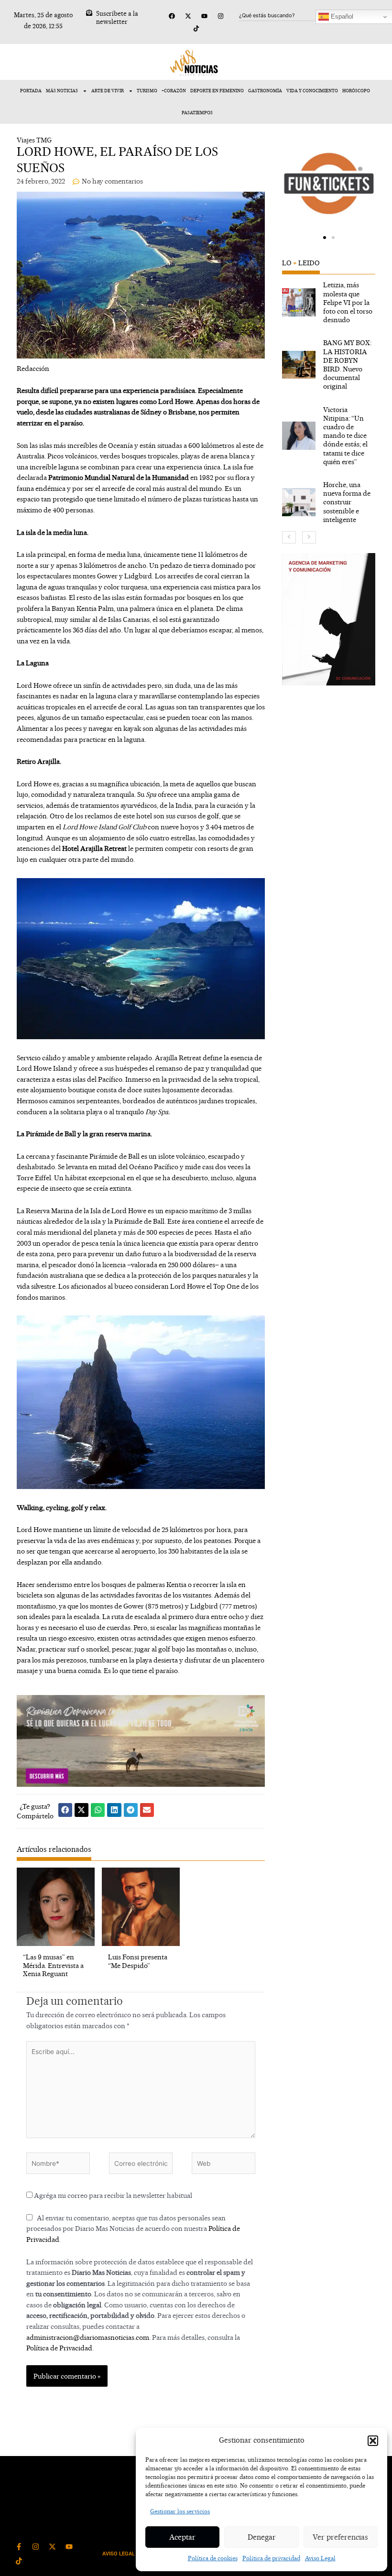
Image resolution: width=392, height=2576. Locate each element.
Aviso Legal (320, 2558)
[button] (373, 2441)
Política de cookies (213, 2558)
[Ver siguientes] (309, 537)
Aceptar (182, 2537)
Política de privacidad (271, 2558)
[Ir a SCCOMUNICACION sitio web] (329, 619)
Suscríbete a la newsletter (117, 17)
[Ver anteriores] (289, 537)
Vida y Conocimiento (312, 91)
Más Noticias (62, 91)
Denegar (262, 2537)
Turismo (147, 91)
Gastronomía (265, 91)
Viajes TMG (34, 140)
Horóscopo (356, 91)
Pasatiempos (197, 113)
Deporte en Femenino (217, 91)
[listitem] (329, 302)
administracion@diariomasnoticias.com (88, 2337)
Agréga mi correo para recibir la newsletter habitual (112, 2195)
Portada (31, 91)
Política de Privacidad (59, 2348)
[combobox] (285, 15)
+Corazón (174, 91)
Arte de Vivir (108, 91)
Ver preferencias (340, 2537)
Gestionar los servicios (180, 2511)
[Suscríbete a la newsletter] (89, 13)
